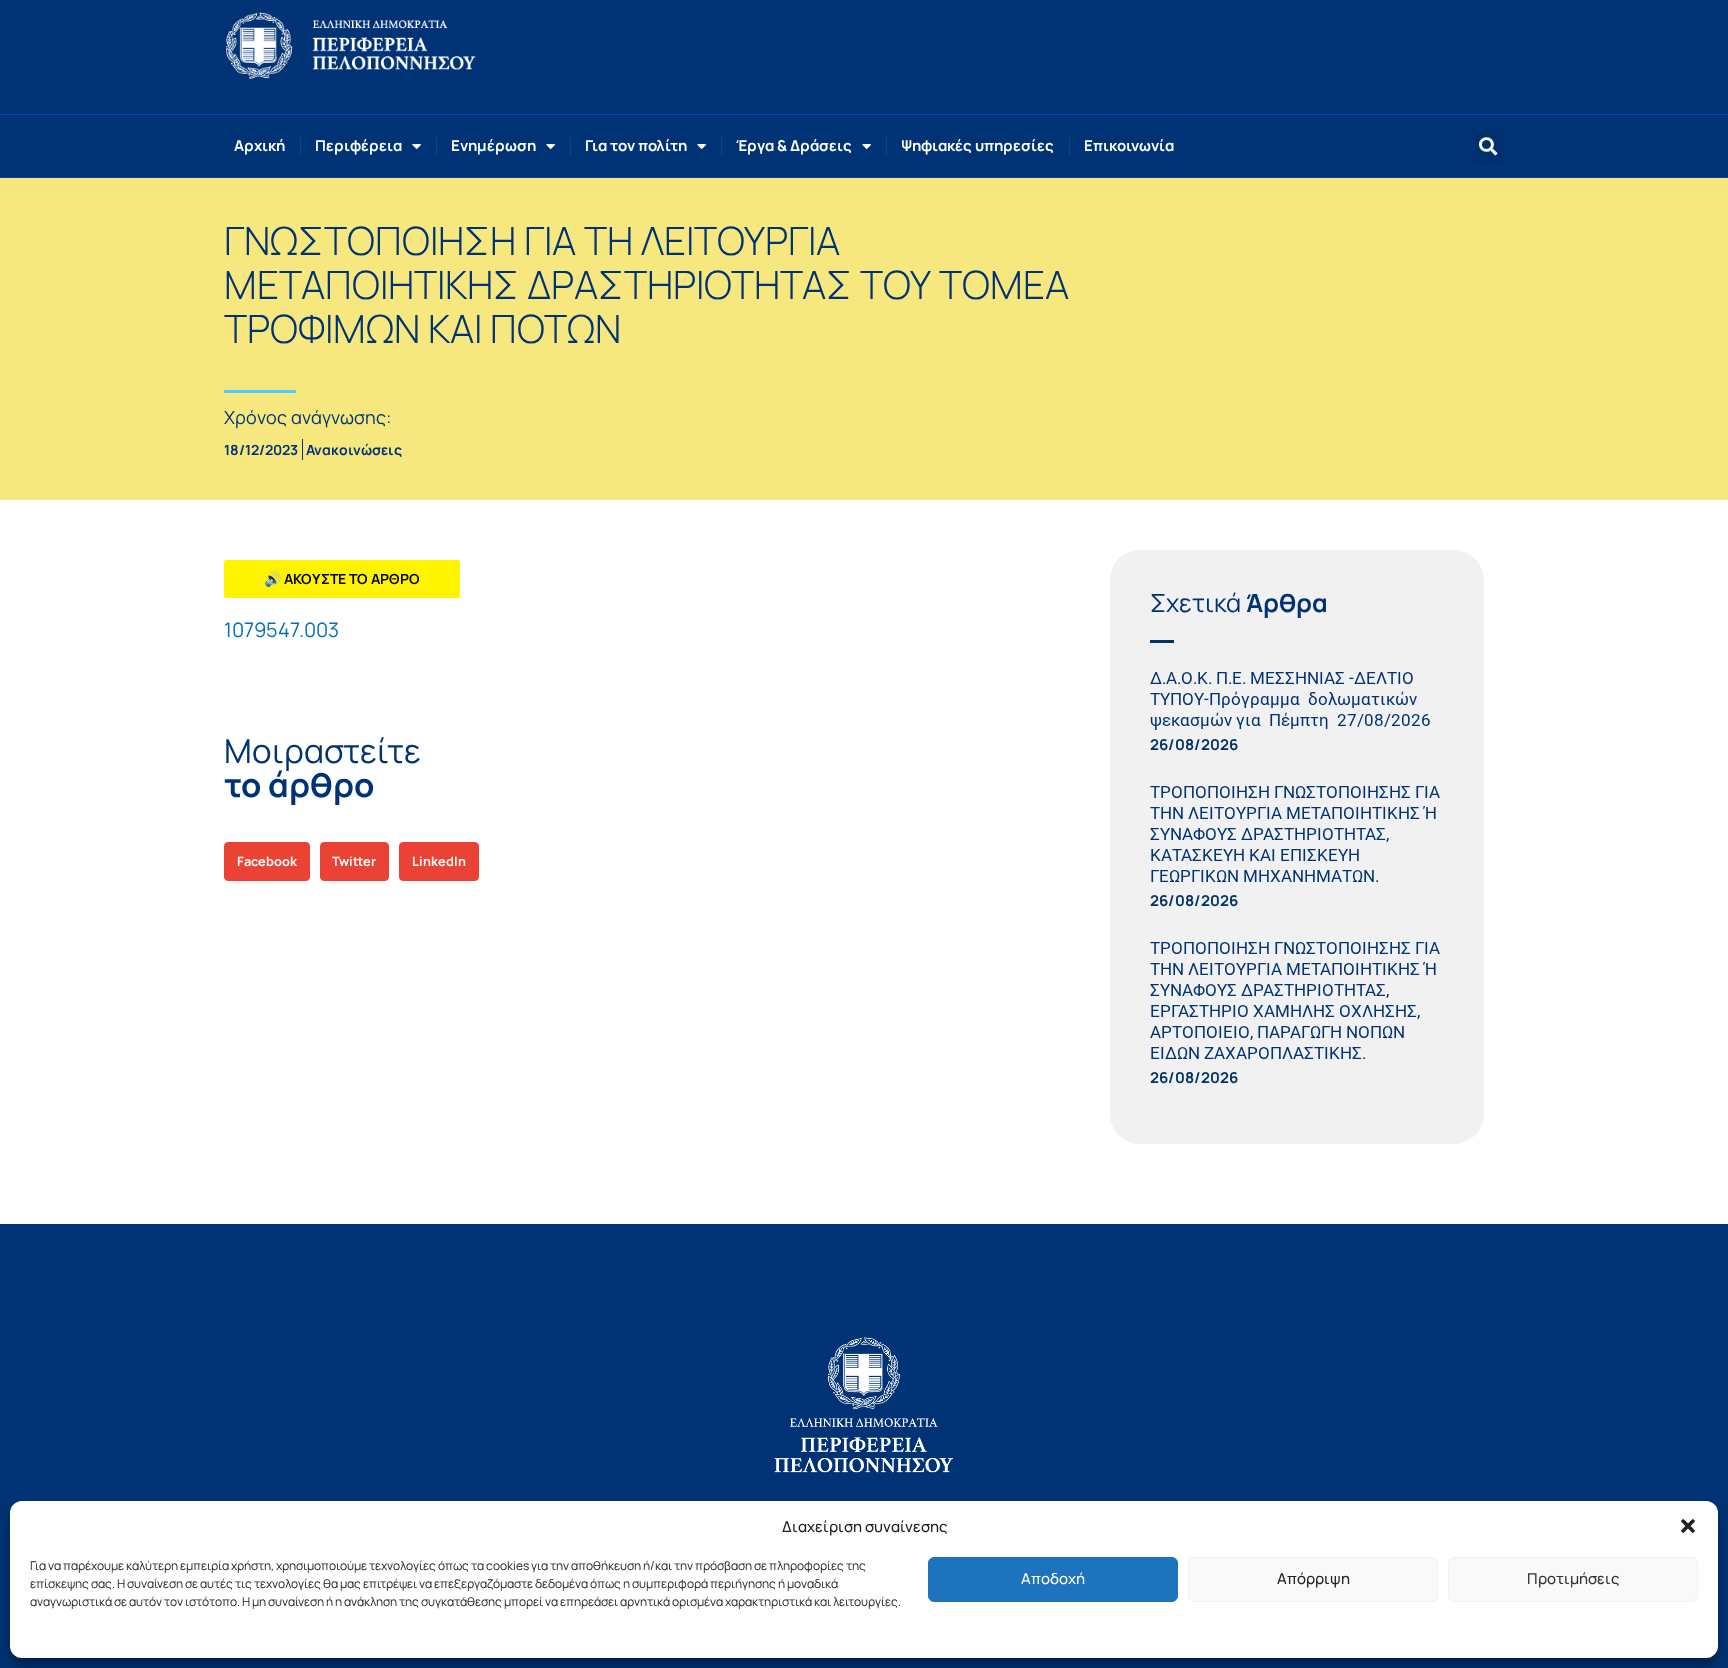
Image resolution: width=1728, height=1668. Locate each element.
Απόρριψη (1313, 1578)
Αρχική (259, 145)
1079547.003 (281, 629)
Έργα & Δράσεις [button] (794, 145)
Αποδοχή (1053, 1578)
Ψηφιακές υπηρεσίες (977, 145)
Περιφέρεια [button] (358, 145)
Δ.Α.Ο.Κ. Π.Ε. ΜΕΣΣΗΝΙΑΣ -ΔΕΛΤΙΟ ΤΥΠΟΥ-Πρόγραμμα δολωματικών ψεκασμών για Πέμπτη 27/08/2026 (1294, 699)
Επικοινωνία (1129, 145)
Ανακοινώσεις (354, 449)
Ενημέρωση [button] (493, 145)
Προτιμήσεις (1573, 1578)
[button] (1688, 1526)
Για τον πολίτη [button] (636, 145)
